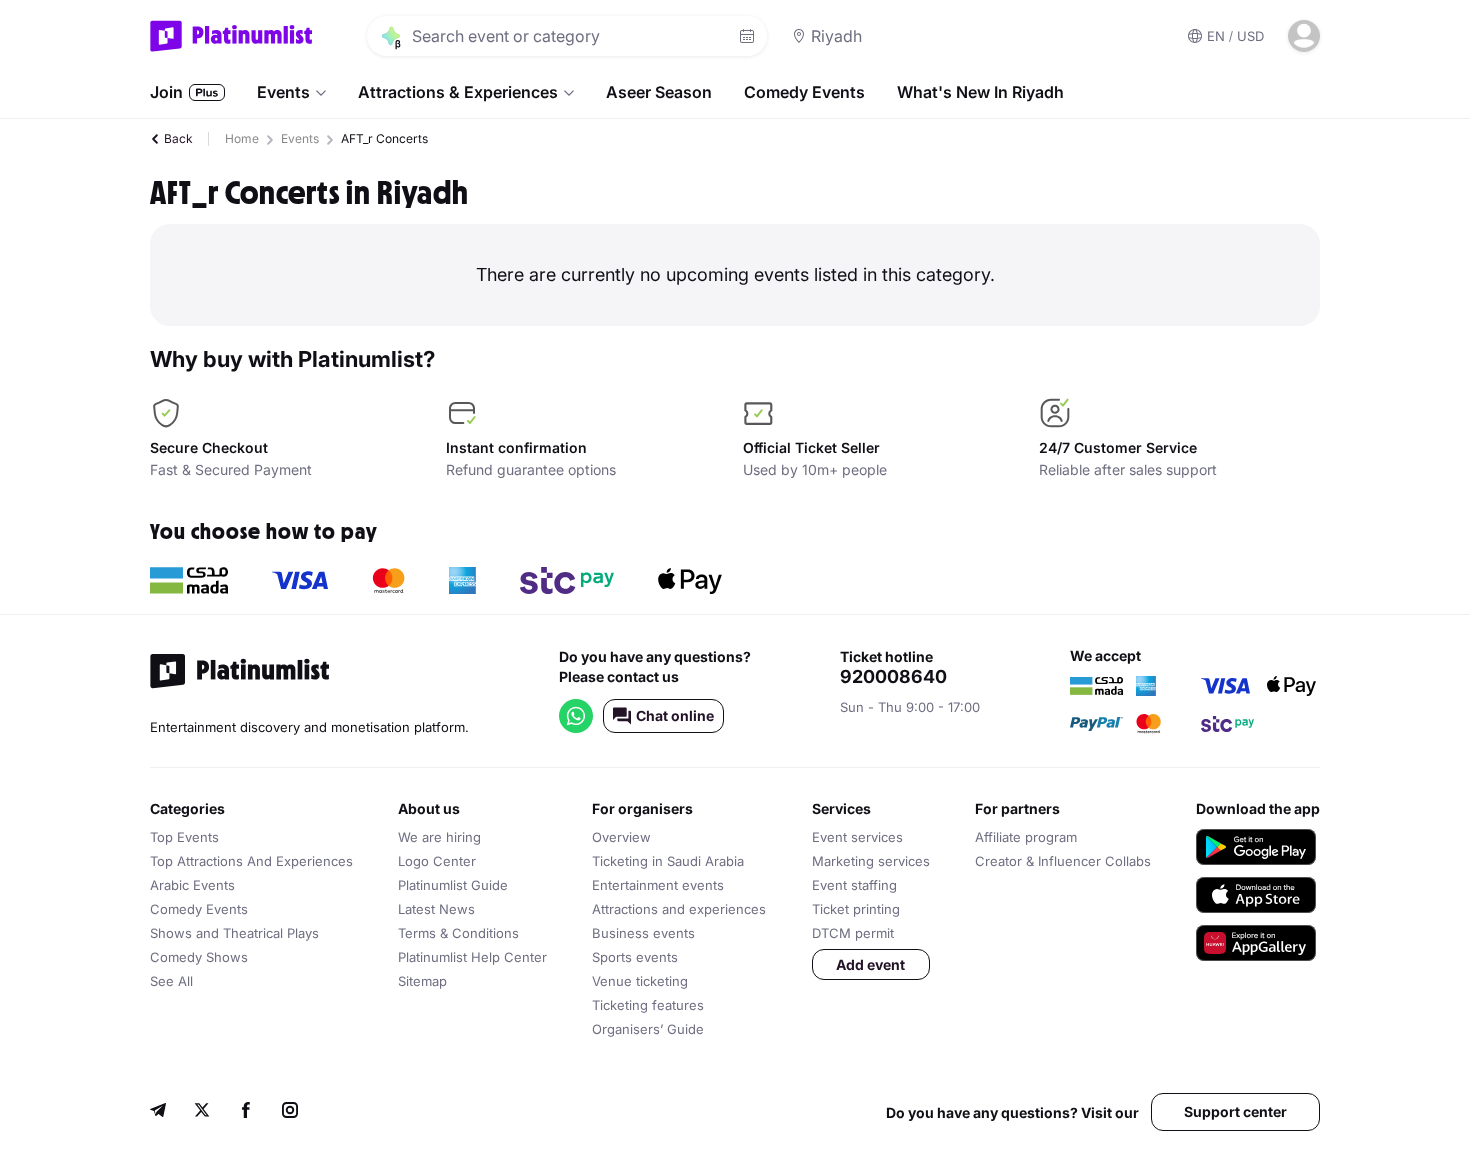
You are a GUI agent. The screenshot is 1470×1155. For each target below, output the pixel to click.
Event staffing (854, 885)
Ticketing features (648, 1005)
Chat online (675, 715)
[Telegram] (158, 1112)
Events (283, 92)
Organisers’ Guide (648, 1029)
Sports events (635, 957)
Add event (870, 964)
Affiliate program (1026, 837)
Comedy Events (804, 92)
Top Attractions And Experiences (251, 861)
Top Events (184, 837)
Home (242, 138)
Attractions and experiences (679, 909)
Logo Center (437, 861)
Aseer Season (659, 92)
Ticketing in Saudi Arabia (668, 861)
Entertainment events (658, 885)
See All (171, 981)
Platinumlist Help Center (472, 957)
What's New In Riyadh (980, 92)
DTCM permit (853, 933)
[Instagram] (290, 1112)
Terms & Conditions (458, 933)
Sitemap (422, 981)
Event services (857, 837)
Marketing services (871, 861)
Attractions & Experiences (458, 92)
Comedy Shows (199, 957)
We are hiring (439, 837)
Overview (621, 837)
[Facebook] (246, 1112)
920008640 (893, 677)
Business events (643, 933)
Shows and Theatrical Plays (234, 933)
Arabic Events (192, 885)
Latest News (436, 909)
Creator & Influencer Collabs (1063, 861)
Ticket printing (856, 909)
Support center (1235, 1111)
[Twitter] (202, 1112)
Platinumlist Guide (453, 885)
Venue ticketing (640, 981)
